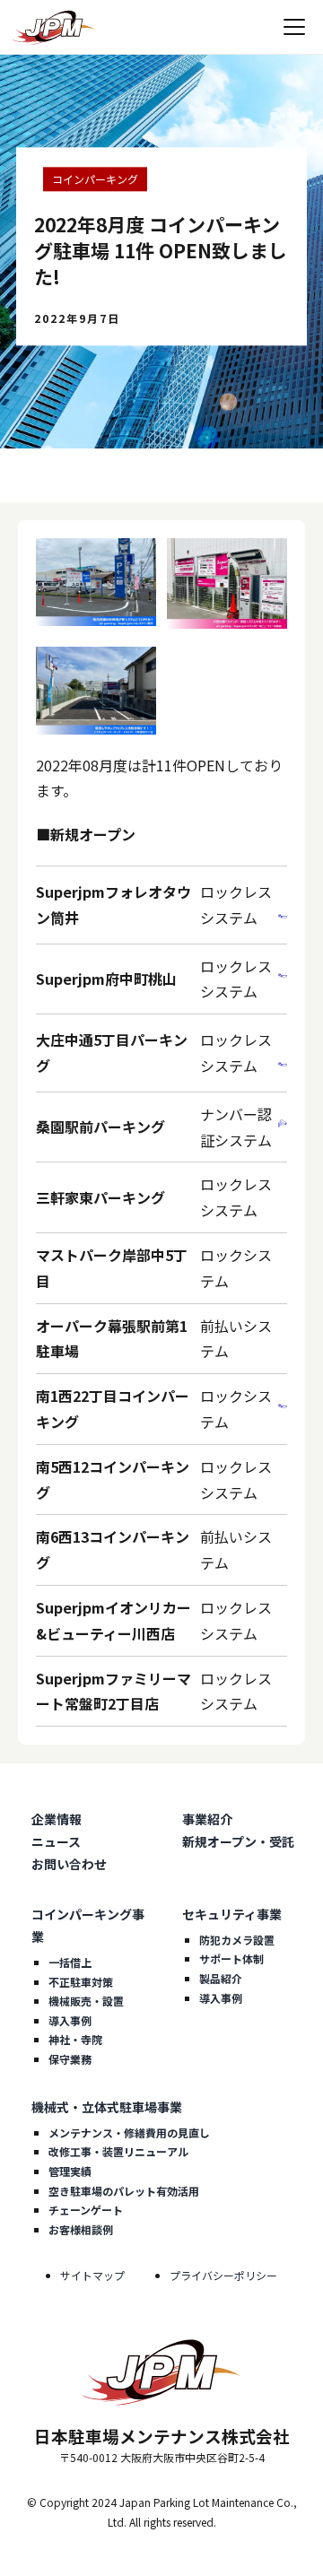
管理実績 (70, 2171)
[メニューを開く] (294, 27)
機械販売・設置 (86, 2001)
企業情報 (57, 1819)
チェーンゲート (86, 2210)
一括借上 (70, 1962)
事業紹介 (207, 1819)
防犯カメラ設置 (237, 1940)
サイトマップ (92, 2275)
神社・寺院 (75, 2039)
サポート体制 (231, 1958)
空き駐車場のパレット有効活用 (124, 2191)
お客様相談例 (81, 2229)
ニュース (56, 1841)
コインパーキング (95, 179)
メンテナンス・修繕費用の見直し (129, 2132)
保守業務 (70, 2059)
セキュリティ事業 (232, 1914)
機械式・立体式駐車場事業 (107, 2107)
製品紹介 (221, 1978)
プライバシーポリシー (223, 2275)
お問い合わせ (69, 1864)
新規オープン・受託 (238, 1841)
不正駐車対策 (81, 1982)
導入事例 (70, 2020)
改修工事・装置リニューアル (118, 2151)
